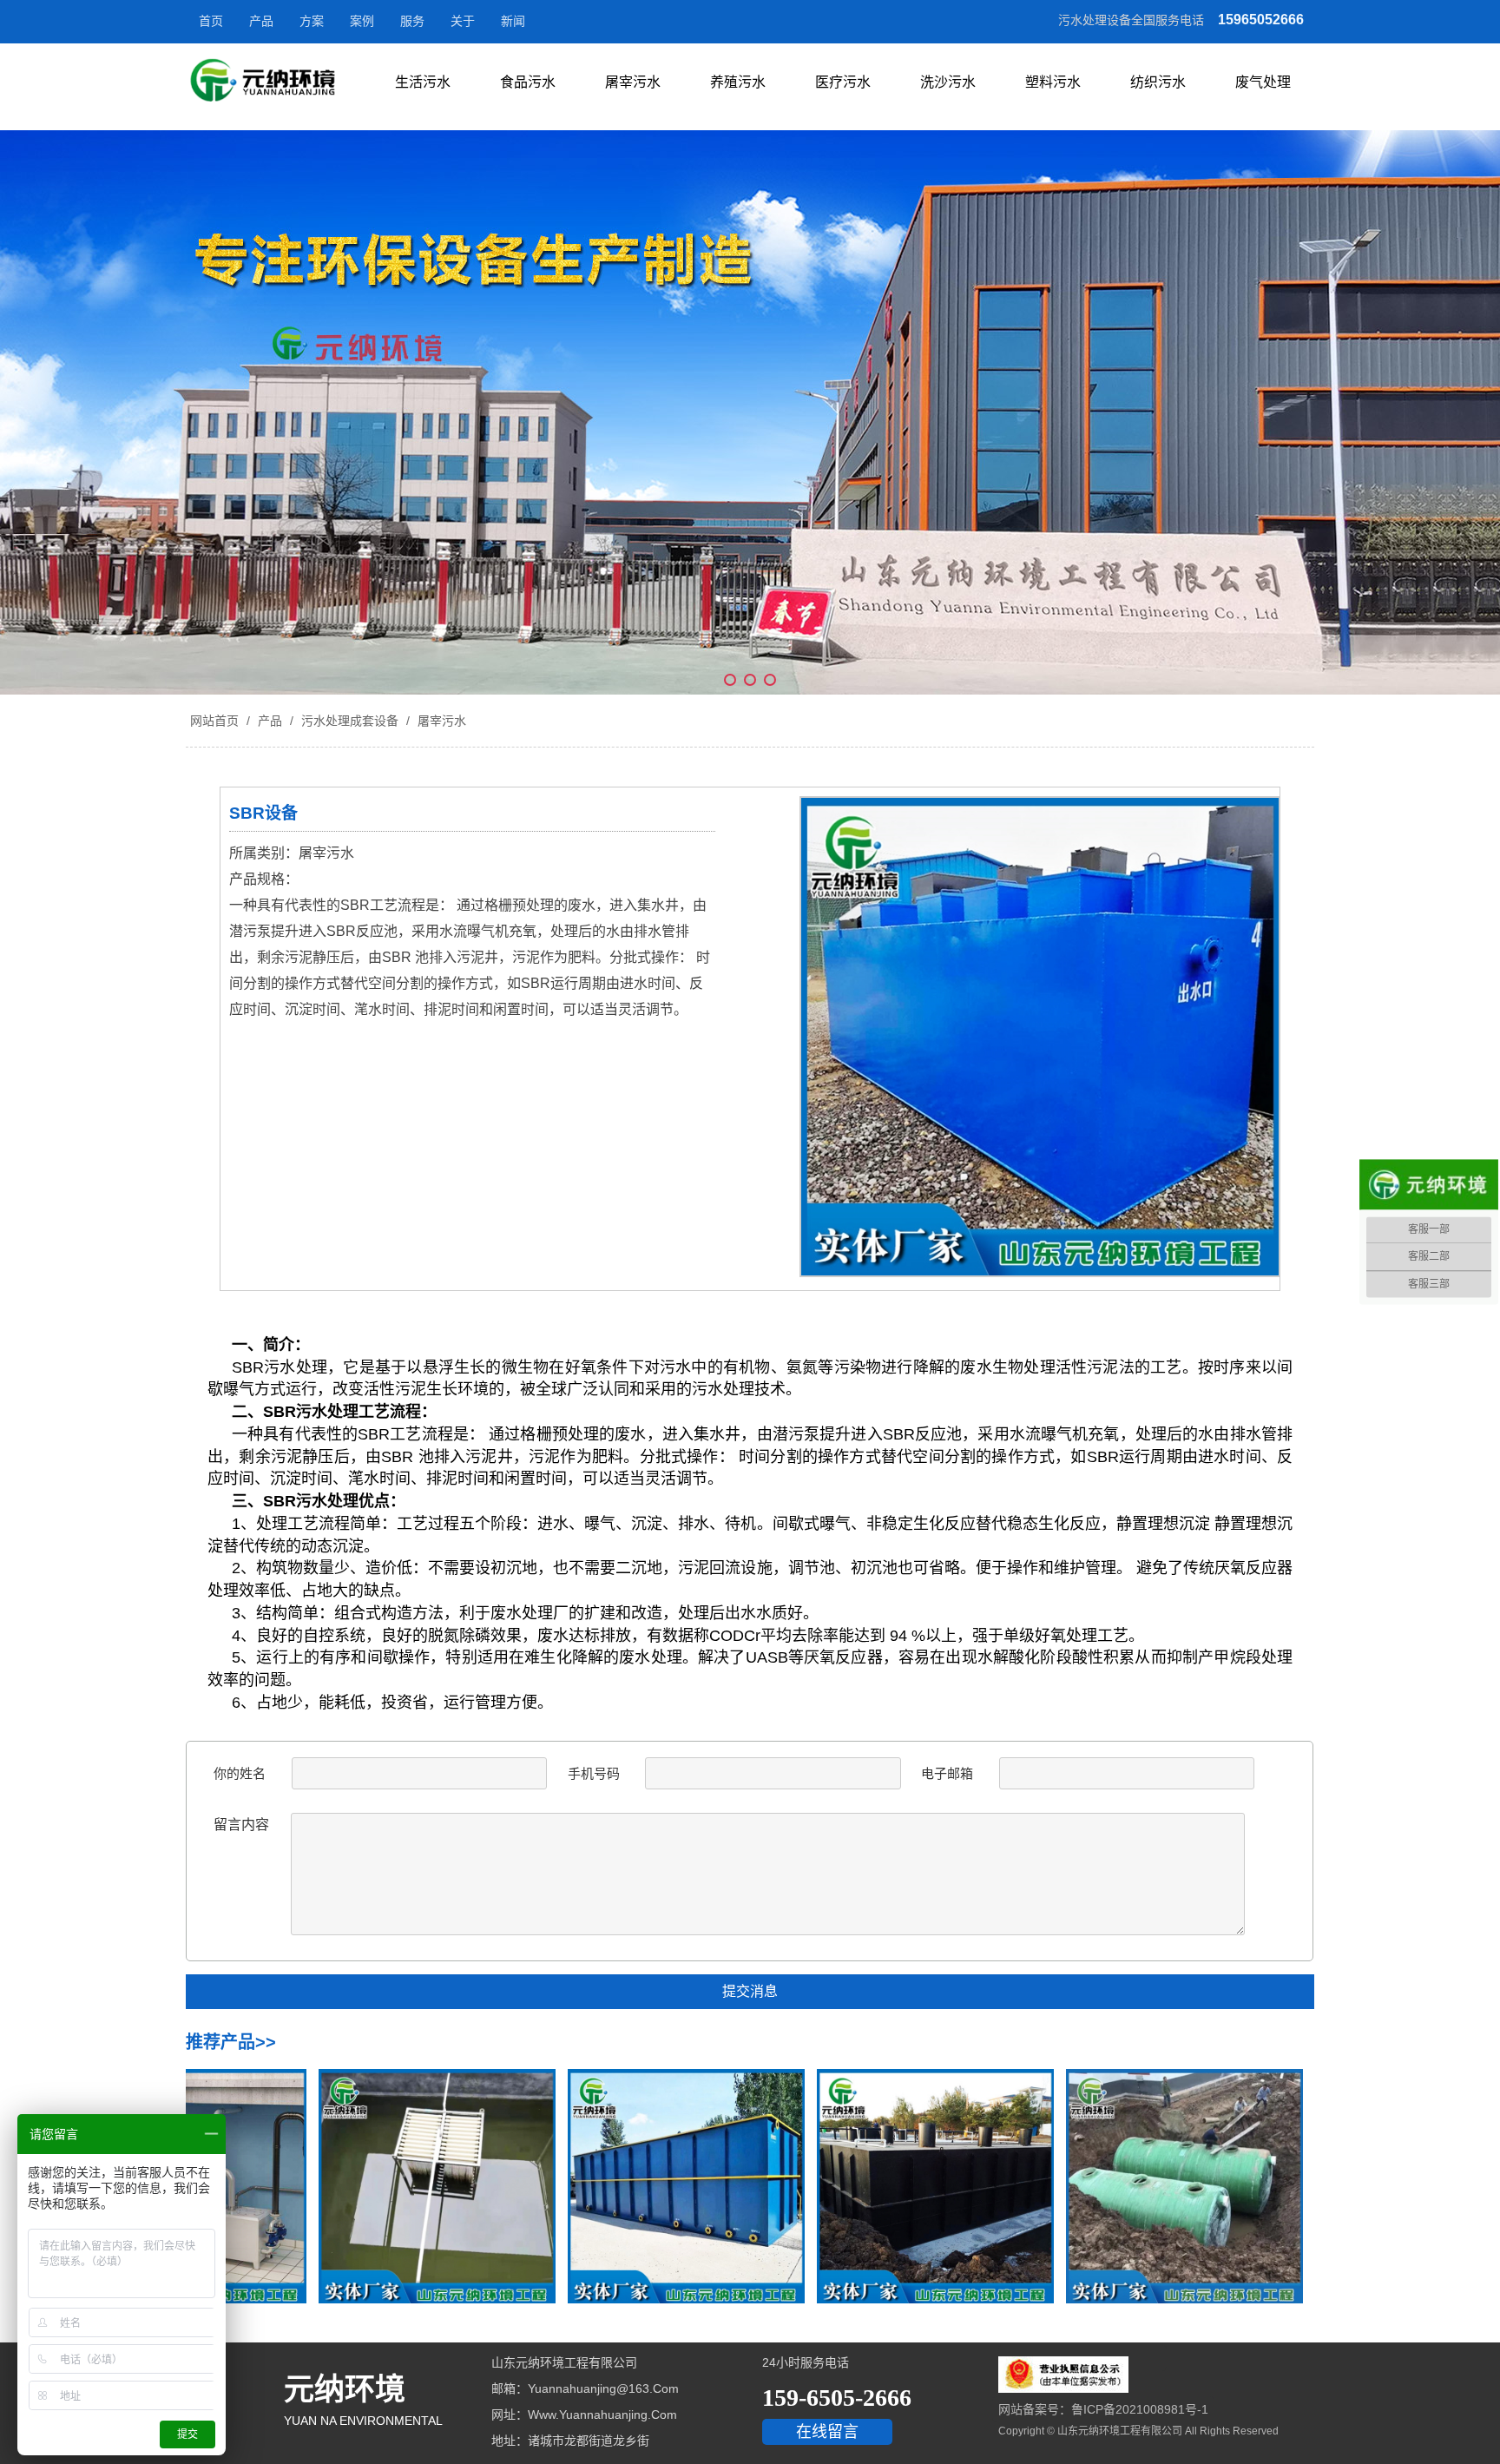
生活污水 (423, 82)
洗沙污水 (948, 82)
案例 (362, 21)
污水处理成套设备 (350, 721)
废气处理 (1263, 82)
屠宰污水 (633, 82)
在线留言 (827, 2432)
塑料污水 (1053, 82)
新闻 (513, 21)
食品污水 (528, 82)
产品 (261, 21)
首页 (211, 21)
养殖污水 (738, 82)
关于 (463, 21)
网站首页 (214, 721)
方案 (312, 21)
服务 (412, 21)
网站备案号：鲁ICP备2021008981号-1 (1103, 2409)
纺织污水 (1158, 82)
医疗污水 (843, 82)
